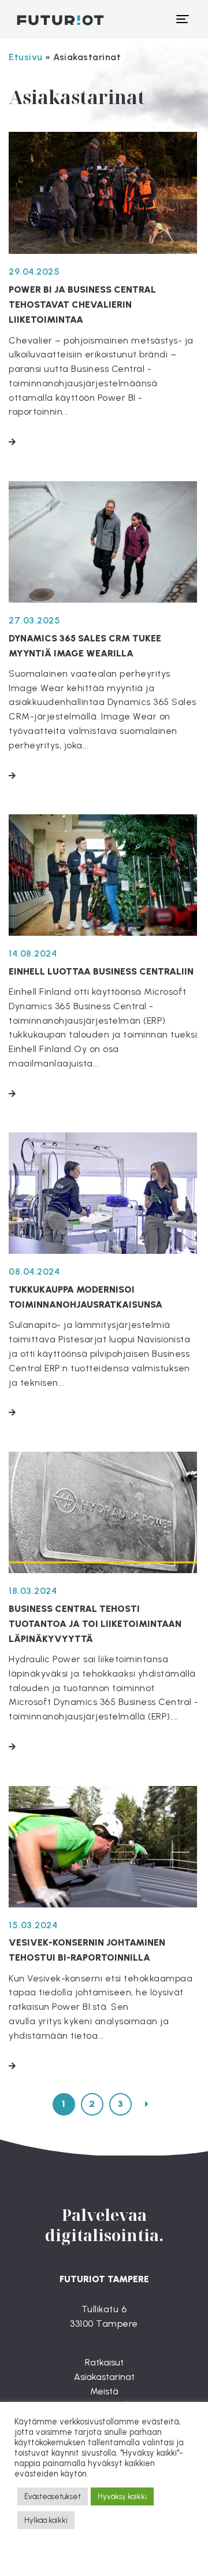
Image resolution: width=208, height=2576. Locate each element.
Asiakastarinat (104, 2377)
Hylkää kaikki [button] (46, 2520)
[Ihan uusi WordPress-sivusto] (52, 19)
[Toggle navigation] (182, 19)
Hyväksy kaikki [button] (122, 2496)
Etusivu (26, 57)
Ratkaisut (104, 2362)
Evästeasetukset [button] (53, 2496)
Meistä (104, 2391)
